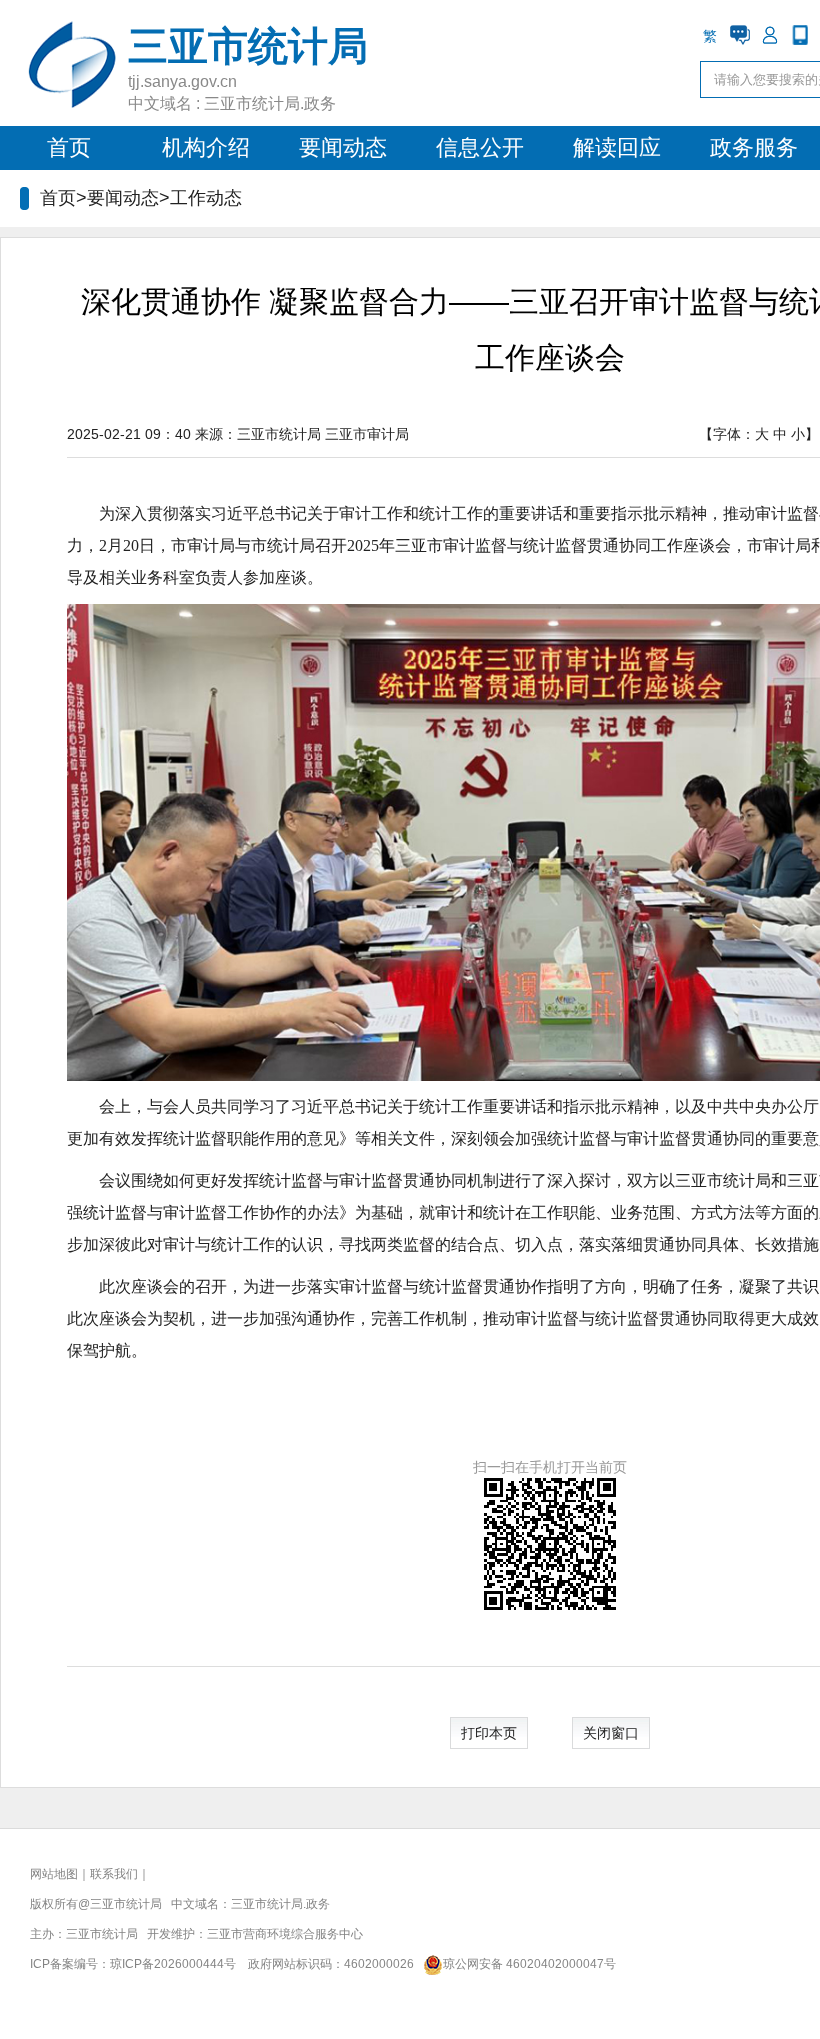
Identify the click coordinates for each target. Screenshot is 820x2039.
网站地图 (54, 1874)
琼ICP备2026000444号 (173, 1964)
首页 (69, 147)
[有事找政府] (740, 35)
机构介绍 (206, 147)
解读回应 (617, 147)
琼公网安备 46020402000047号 (529, 1964)
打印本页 (489, 1733)
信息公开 (480, 147)
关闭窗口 (611, 1733)
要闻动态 (343, 147)
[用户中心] (770, 35)
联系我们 (114, 1874)
